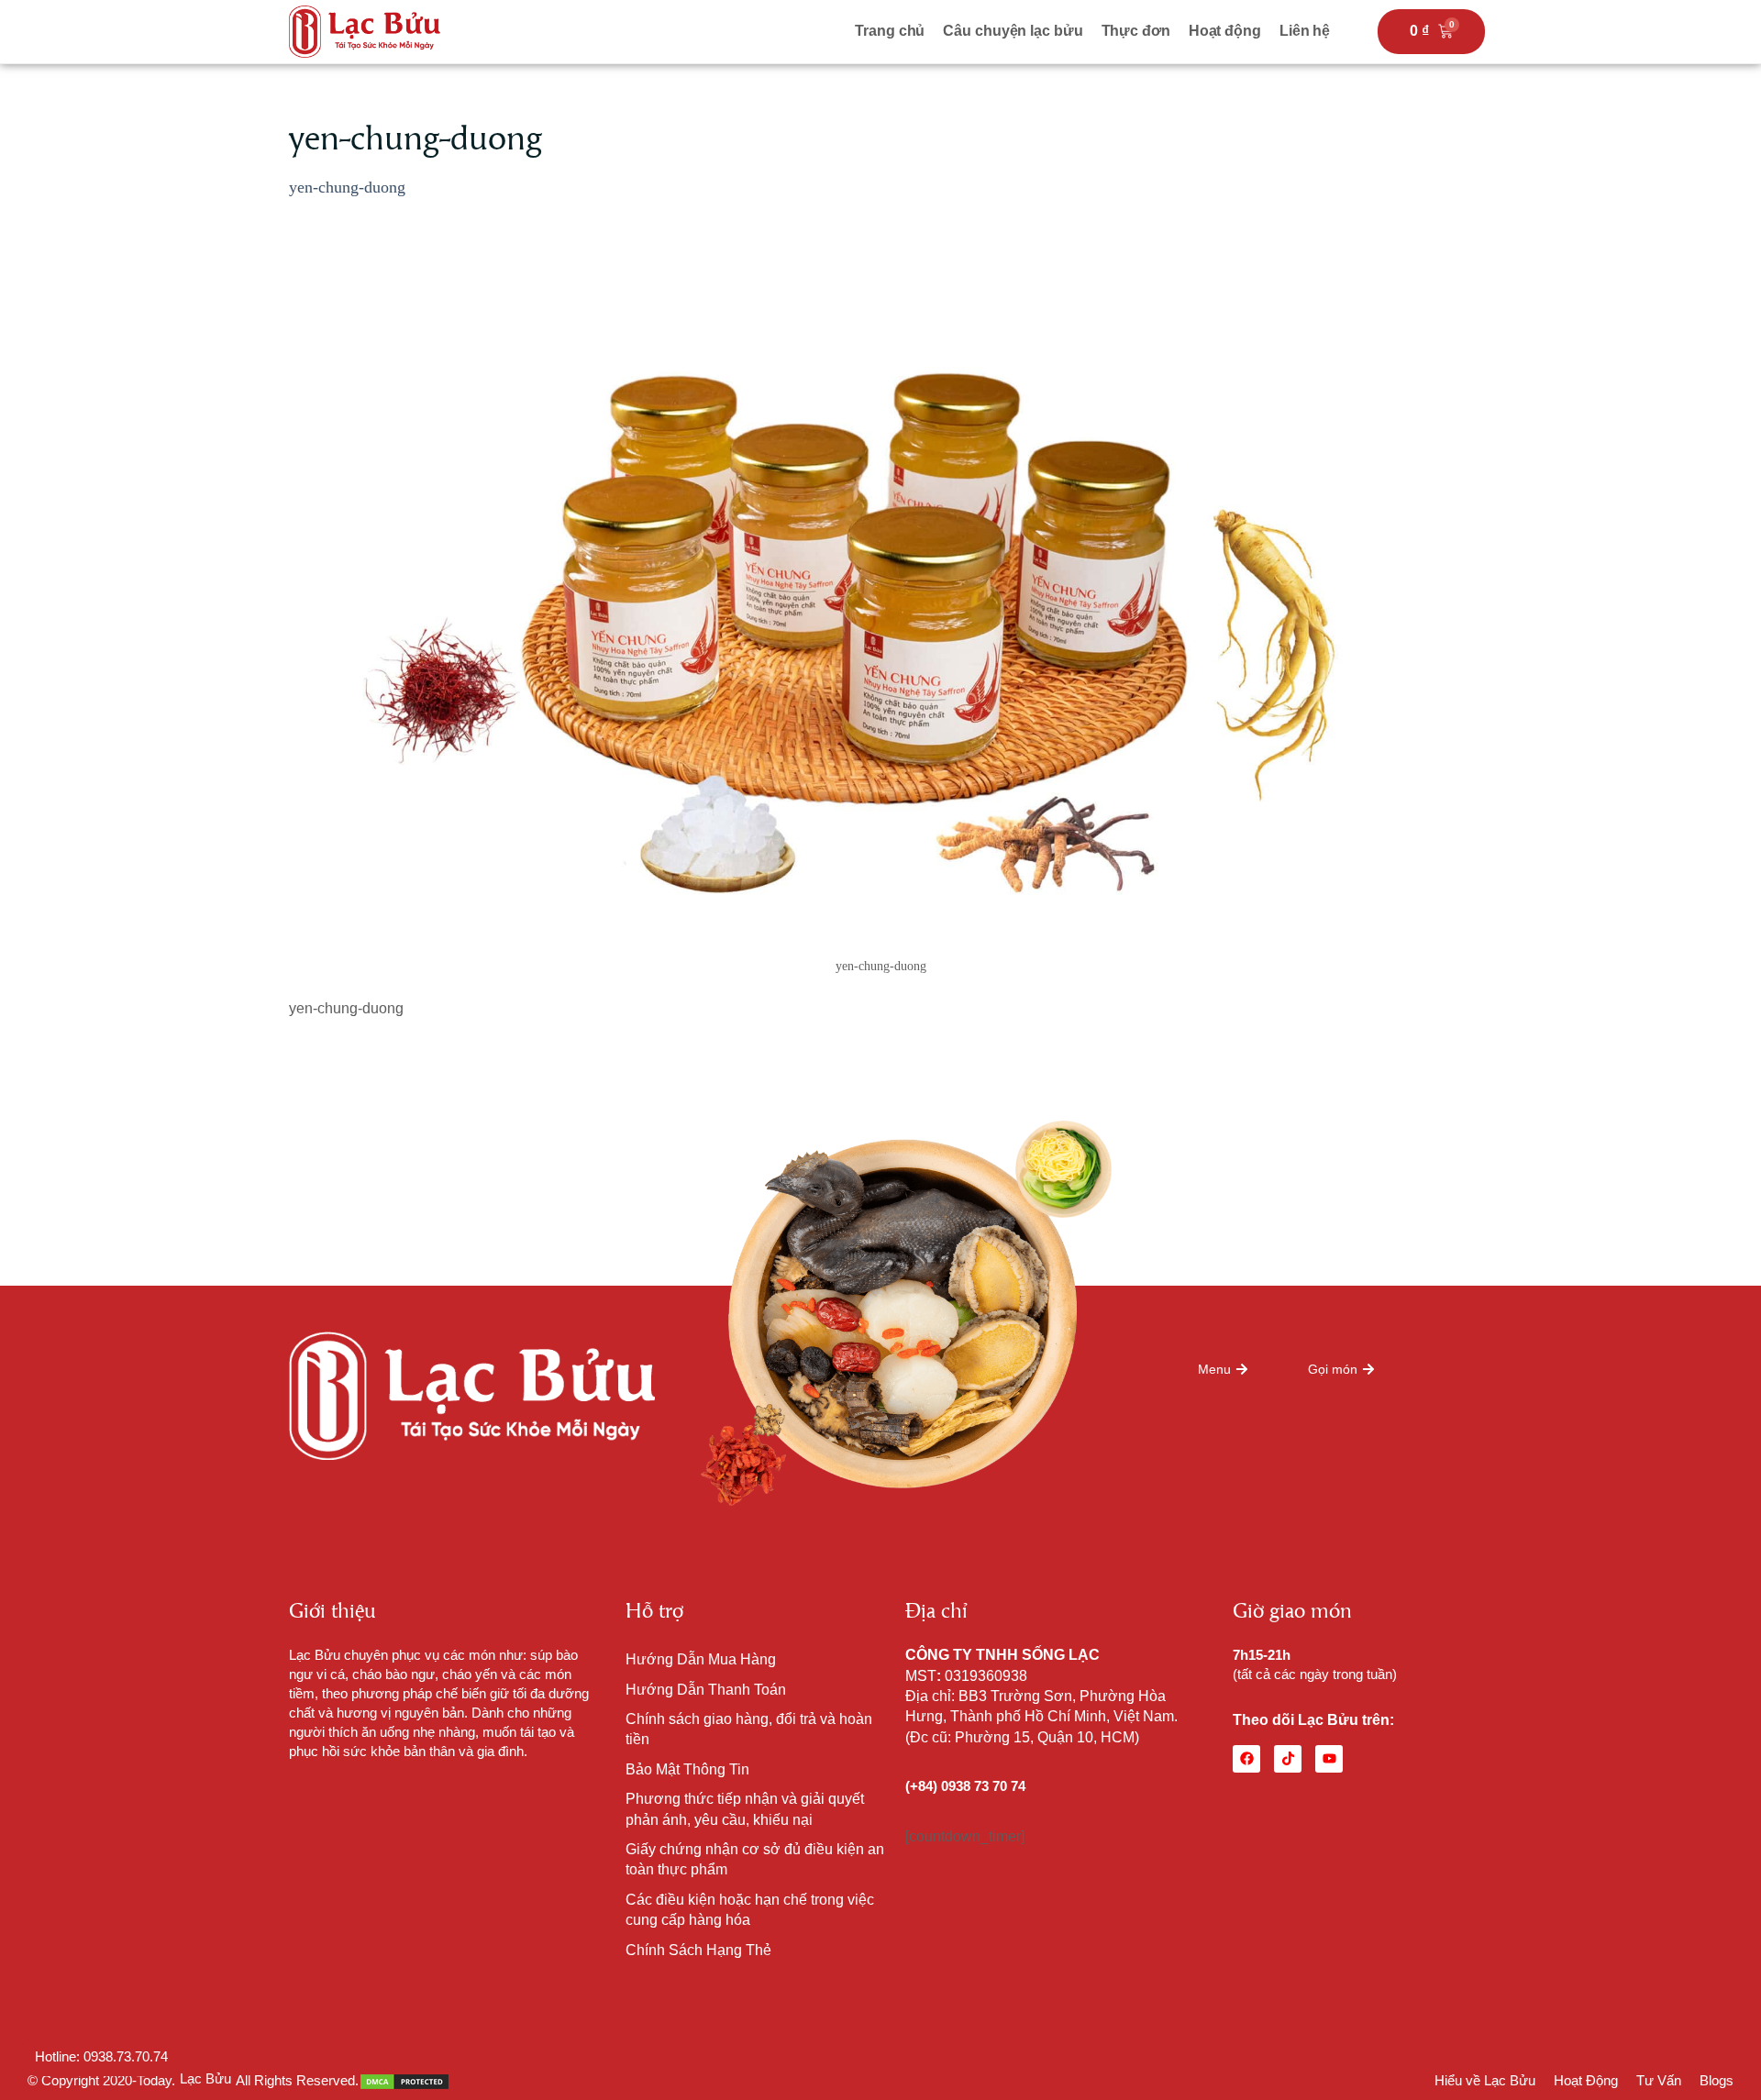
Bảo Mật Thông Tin (687, 1769)
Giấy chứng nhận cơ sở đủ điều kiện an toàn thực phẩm (755, 1859)
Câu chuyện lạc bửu (1013, 31)
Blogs (1717, 2080)
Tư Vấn (1659, 2080)
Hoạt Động (1586, 2080)
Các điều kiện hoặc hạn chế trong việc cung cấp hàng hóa (750, 1910)
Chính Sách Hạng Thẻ (698, 1950)
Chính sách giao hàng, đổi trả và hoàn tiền (749, 1729)
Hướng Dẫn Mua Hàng (701, 1659)
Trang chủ (890, 31)
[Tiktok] (1288, 1759)
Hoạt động (1225, 31)
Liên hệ (1305, 31)
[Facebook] (1246, 1759)
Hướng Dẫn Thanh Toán (706, 1690)
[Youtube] (1329, 1759)
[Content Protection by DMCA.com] (404, 2080)
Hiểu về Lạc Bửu (1485, 2080)
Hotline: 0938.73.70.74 (101, 2056)
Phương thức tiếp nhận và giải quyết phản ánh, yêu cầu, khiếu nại (745, 1809)
